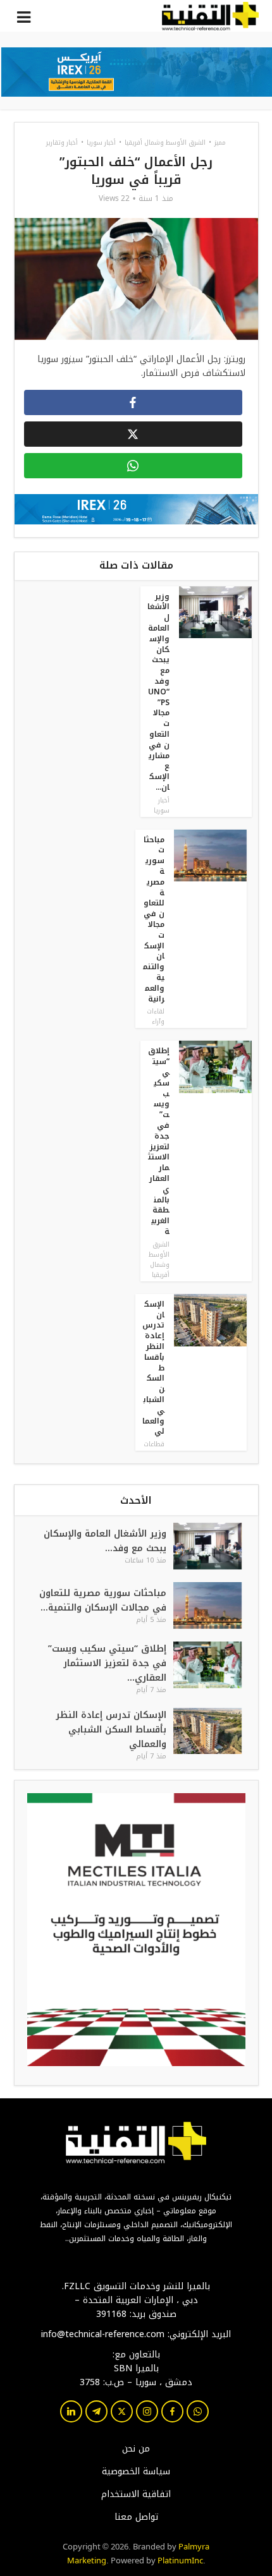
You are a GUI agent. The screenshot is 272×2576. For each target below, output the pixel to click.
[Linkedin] (71, 2411)
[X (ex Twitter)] (122, 2411)
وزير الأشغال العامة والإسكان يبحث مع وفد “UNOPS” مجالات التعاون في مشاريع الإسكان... (158, 692)
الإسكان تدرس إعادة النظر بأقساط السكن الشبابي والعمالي (111, 1730)
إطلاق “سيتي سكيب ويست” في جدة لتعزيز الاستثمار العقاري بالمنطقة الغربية (159, 1141)
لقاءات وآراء (156, 1016)
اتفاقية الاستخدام (136, 2494)
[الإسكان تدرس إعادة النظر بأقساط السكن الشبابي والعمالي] (216, 1734)
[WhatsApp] (198, 2411)
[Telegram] (96, 2411)
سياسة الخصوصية (136, 2472)
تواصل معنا (136, 2517)
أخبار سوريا (101, 142)
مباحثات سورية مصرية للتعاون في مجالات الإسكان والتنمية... (103, 1600)
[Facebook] (172, 2411)
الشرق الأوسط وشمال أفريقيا (165, 142)
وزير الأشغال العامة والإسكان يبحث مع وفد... (105, 1541)
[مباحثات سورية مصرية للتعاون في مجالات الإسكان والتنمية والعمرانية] (216, 1605)
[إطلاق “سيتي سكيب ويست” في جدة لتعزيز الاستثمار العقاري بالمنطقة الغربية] (216, 1668)
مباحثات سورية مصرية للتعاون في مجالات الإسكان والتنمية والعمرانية (154, 919)
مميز (220, 142)
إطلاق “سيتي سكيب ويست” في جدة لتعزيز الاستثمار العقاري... (107, 1663)
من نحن (136, 2449)
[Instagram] (147, 2411)
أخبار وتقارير (62, 142)
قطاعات (154, 1444)
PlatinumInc (180, 2560)
